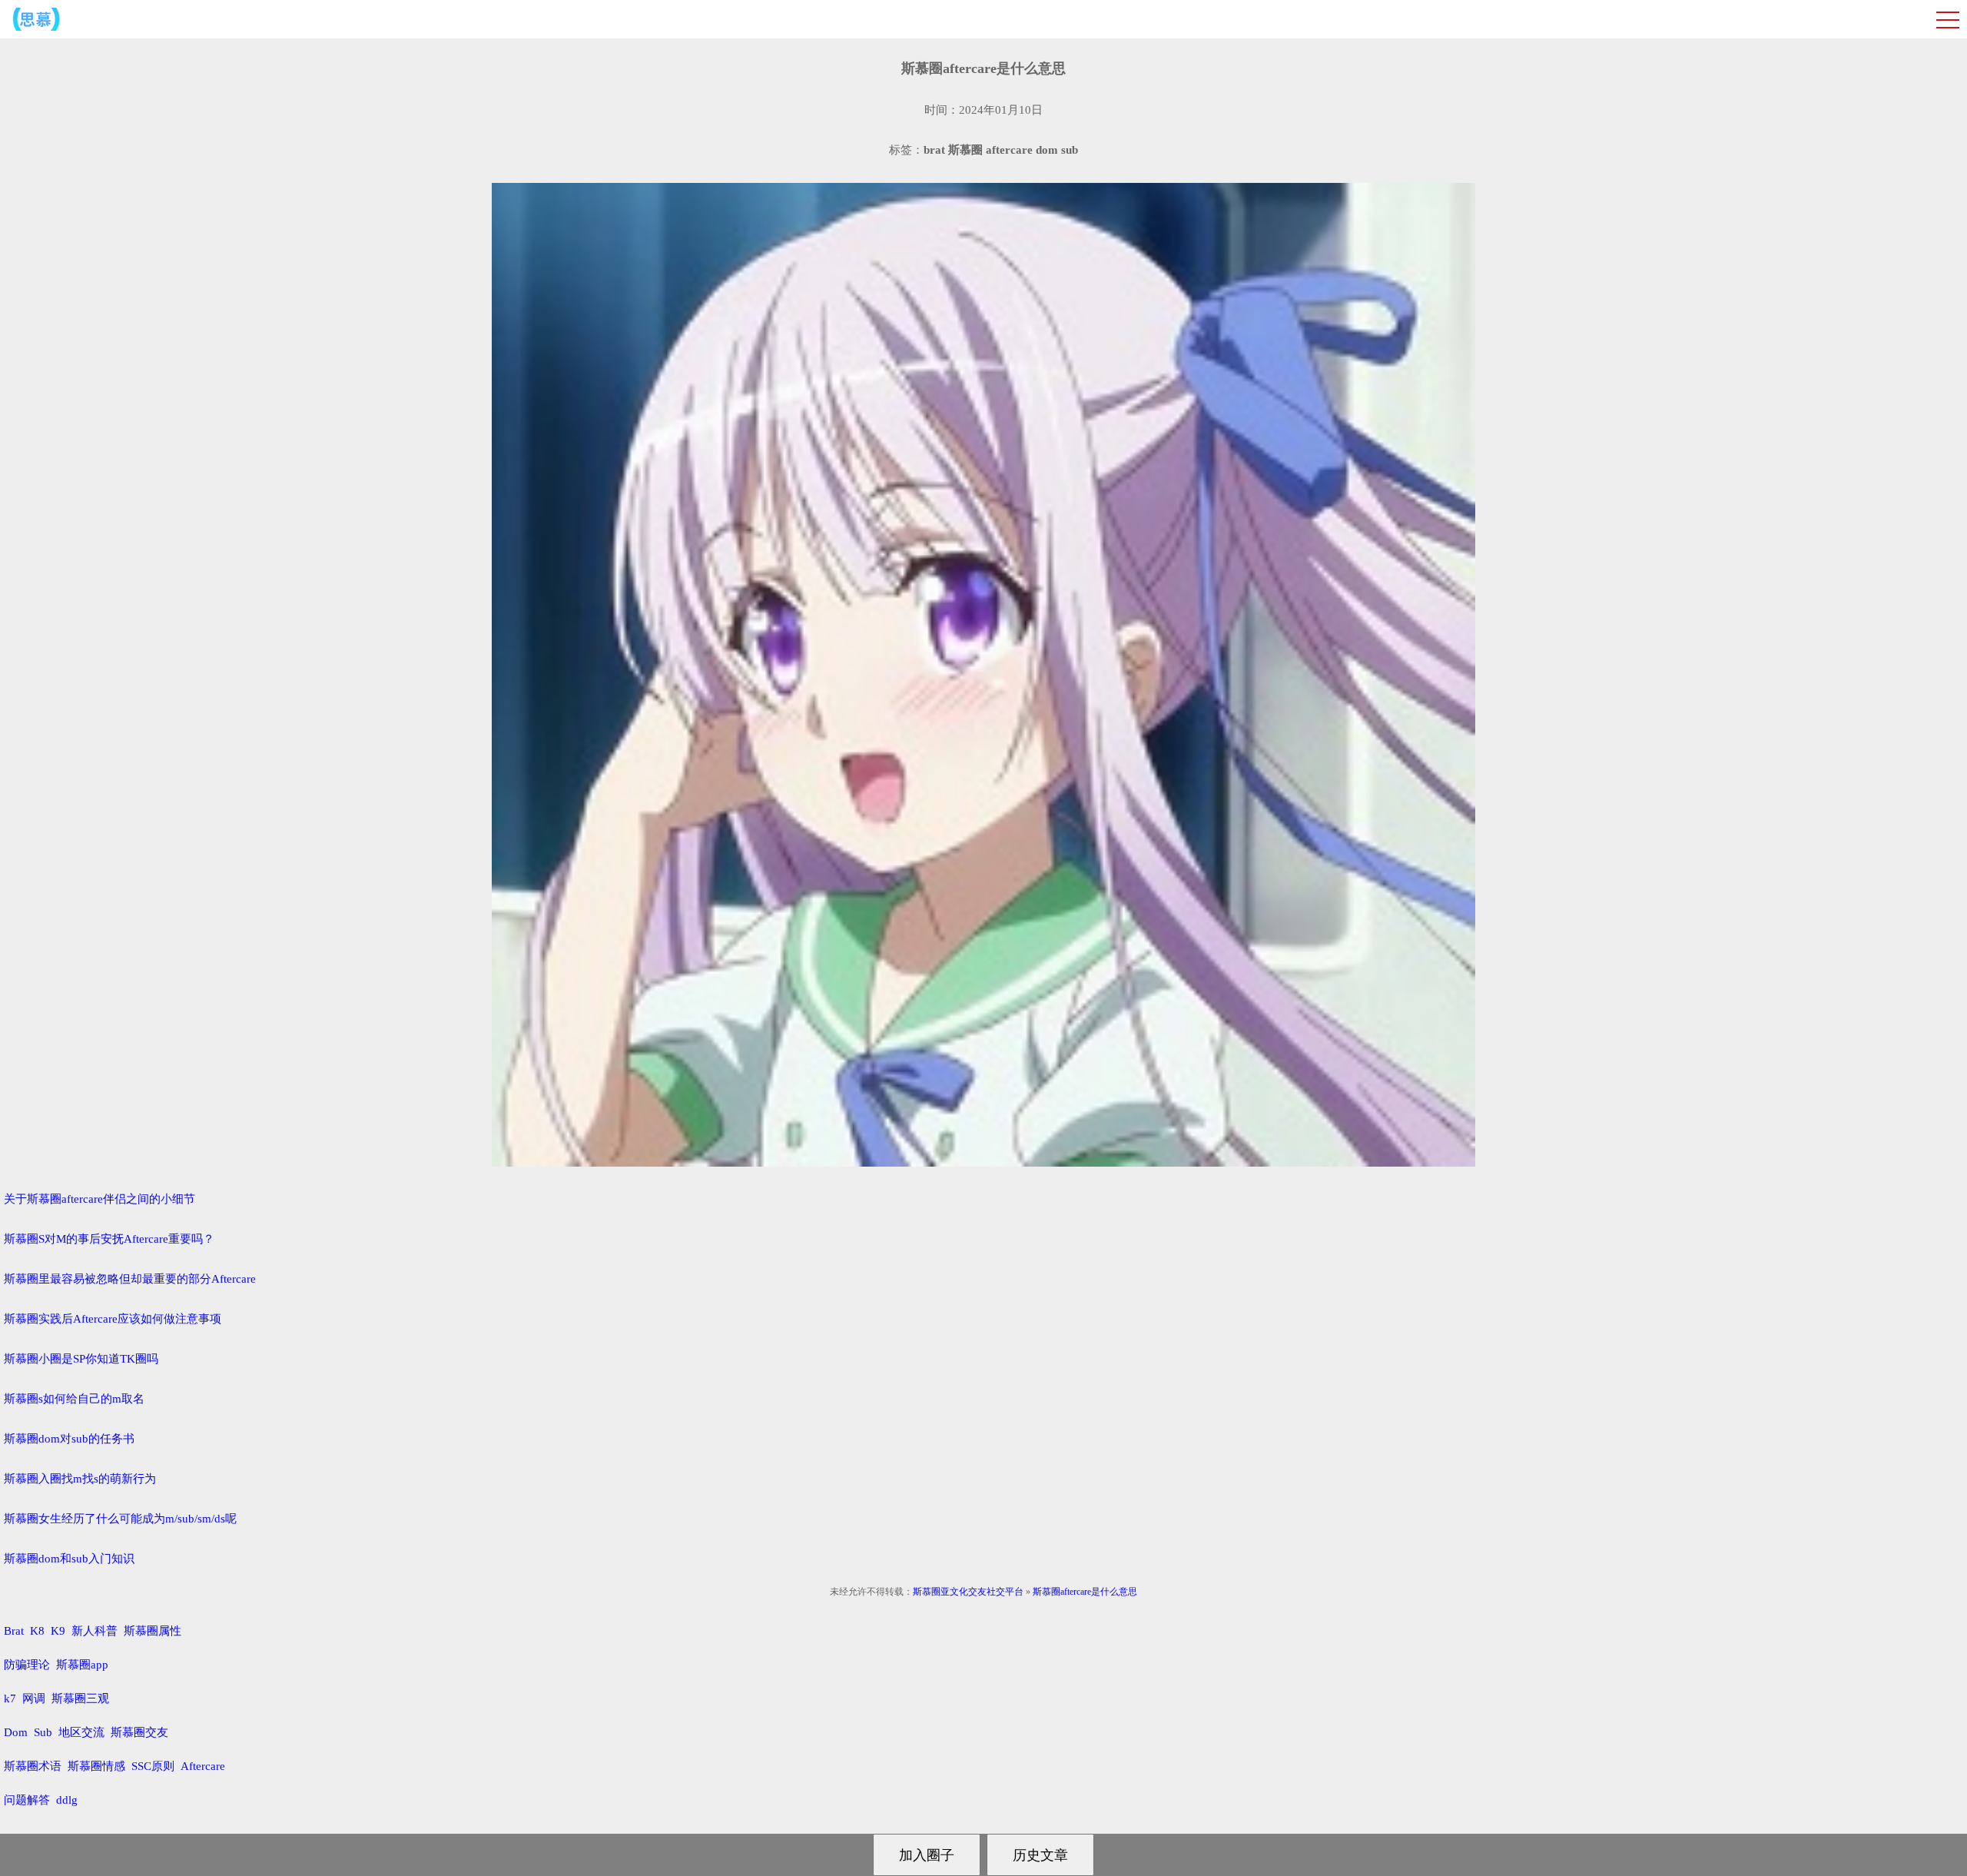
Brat (14, 1631)
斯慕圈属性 (153, 1631)
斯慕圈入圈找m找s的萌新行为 (80, 1479)
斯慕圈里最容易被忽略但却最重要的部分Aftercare (130, 1279)
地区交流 (81, 1732)
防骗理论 (27, 1665)
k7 (10, 1698)
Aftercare (203, 1766)
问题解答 (27, 1800)
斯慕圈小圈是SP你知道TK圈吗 (81, 1359)
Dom (16, 1732)
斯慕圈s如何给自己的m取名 (74, 1399)
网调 (34, 1698)
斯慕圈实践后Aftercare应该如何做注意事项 (113, 1319)
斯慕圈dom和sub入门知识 (69, 1559)
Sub (43, 1732)
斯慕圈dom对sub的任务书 (69, 1439)
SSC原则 (153, 1766)
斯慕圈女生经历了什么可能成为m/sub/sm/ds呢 (120, 1519)
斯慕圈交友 (139, 1732)
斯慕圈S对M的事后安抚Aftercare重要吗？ (109, 1239)
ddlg (67, 1800)
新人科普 (95, 1631)
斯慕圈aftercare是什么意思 (1085, 1592)
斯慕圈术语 (33, 1766)
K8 (37, 1631)
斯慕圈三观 (80, 1698)
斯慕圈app (82, 1665)
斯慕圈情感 (96, 1766)
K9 (58, 1631)
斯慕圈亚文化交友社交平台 (968, 1592)
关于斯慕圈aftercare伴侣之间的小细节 (100, 1199)
